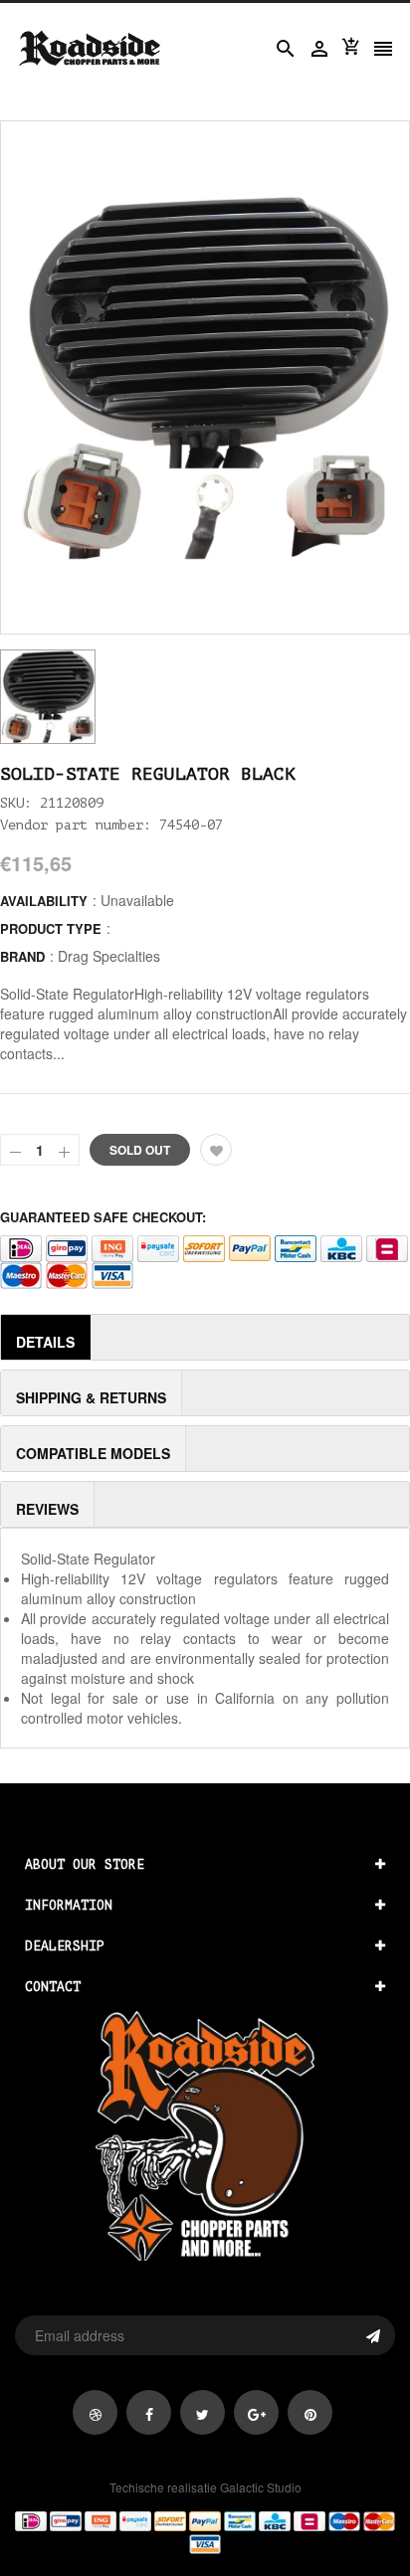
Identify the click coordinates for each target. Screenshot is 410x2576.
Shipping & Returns (91, 1397)
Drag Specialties (109, 956)
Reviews (47, 1509)
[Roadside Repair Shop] (205, 2531)
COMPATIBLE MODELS (93, 1453)
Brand (22, 956)
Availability (44, 901)
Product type (51, 928)
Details (45, 1342)
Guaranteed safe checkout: (103, 1217)
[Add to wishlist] (216, 1150)
